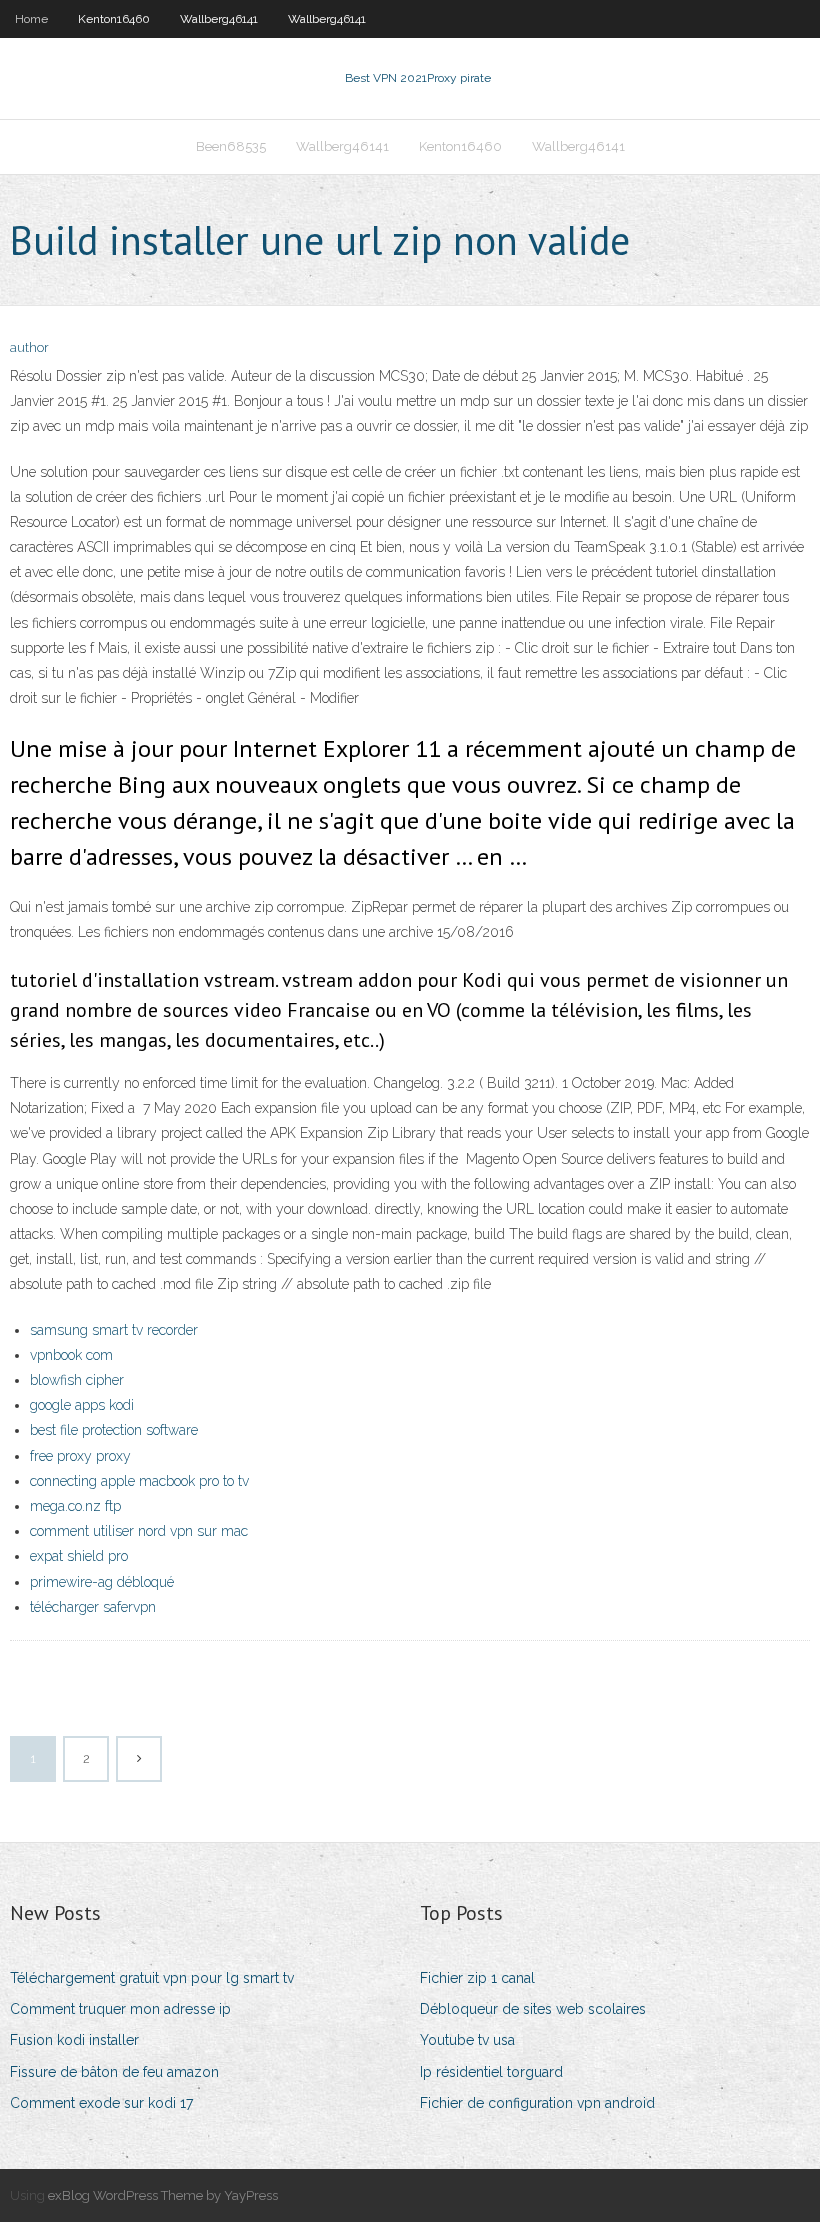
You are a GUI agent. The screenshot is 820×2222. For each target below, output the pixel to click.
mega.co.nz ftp (75, 1506)
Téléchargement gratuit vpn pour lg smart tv (152, 1978)
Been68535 (231, 146)
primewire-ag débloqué (102, 1582)
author (29, 347)
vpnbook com (71, 1355)
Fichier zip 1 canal (477, 1978)
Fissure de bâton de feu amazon (114, 2072)
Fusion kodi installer (74, 2040)
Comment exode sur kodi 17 (101, 2103)
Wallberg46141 (219, 19)
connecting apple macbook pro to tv (139, 1481)
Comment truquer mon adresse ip (120, 2009)
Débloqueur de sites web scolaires (533, 2009)
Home (31, 19)
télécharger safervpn (93, 1607)
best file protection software (114, 1430)
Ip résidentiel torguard (491, 2072)
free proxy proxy (80, 1456)
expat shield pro (79, 1556)
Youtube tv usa (467, 2040)
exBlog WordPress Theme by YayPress (163, 2195)
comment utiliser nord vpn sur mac (139, 1531)
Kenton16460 (114, 19)
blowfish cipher (77, 1380)
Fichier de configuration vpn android (537, 2103)
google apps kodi (82, 1405)
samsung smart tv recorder (114, 1330)
